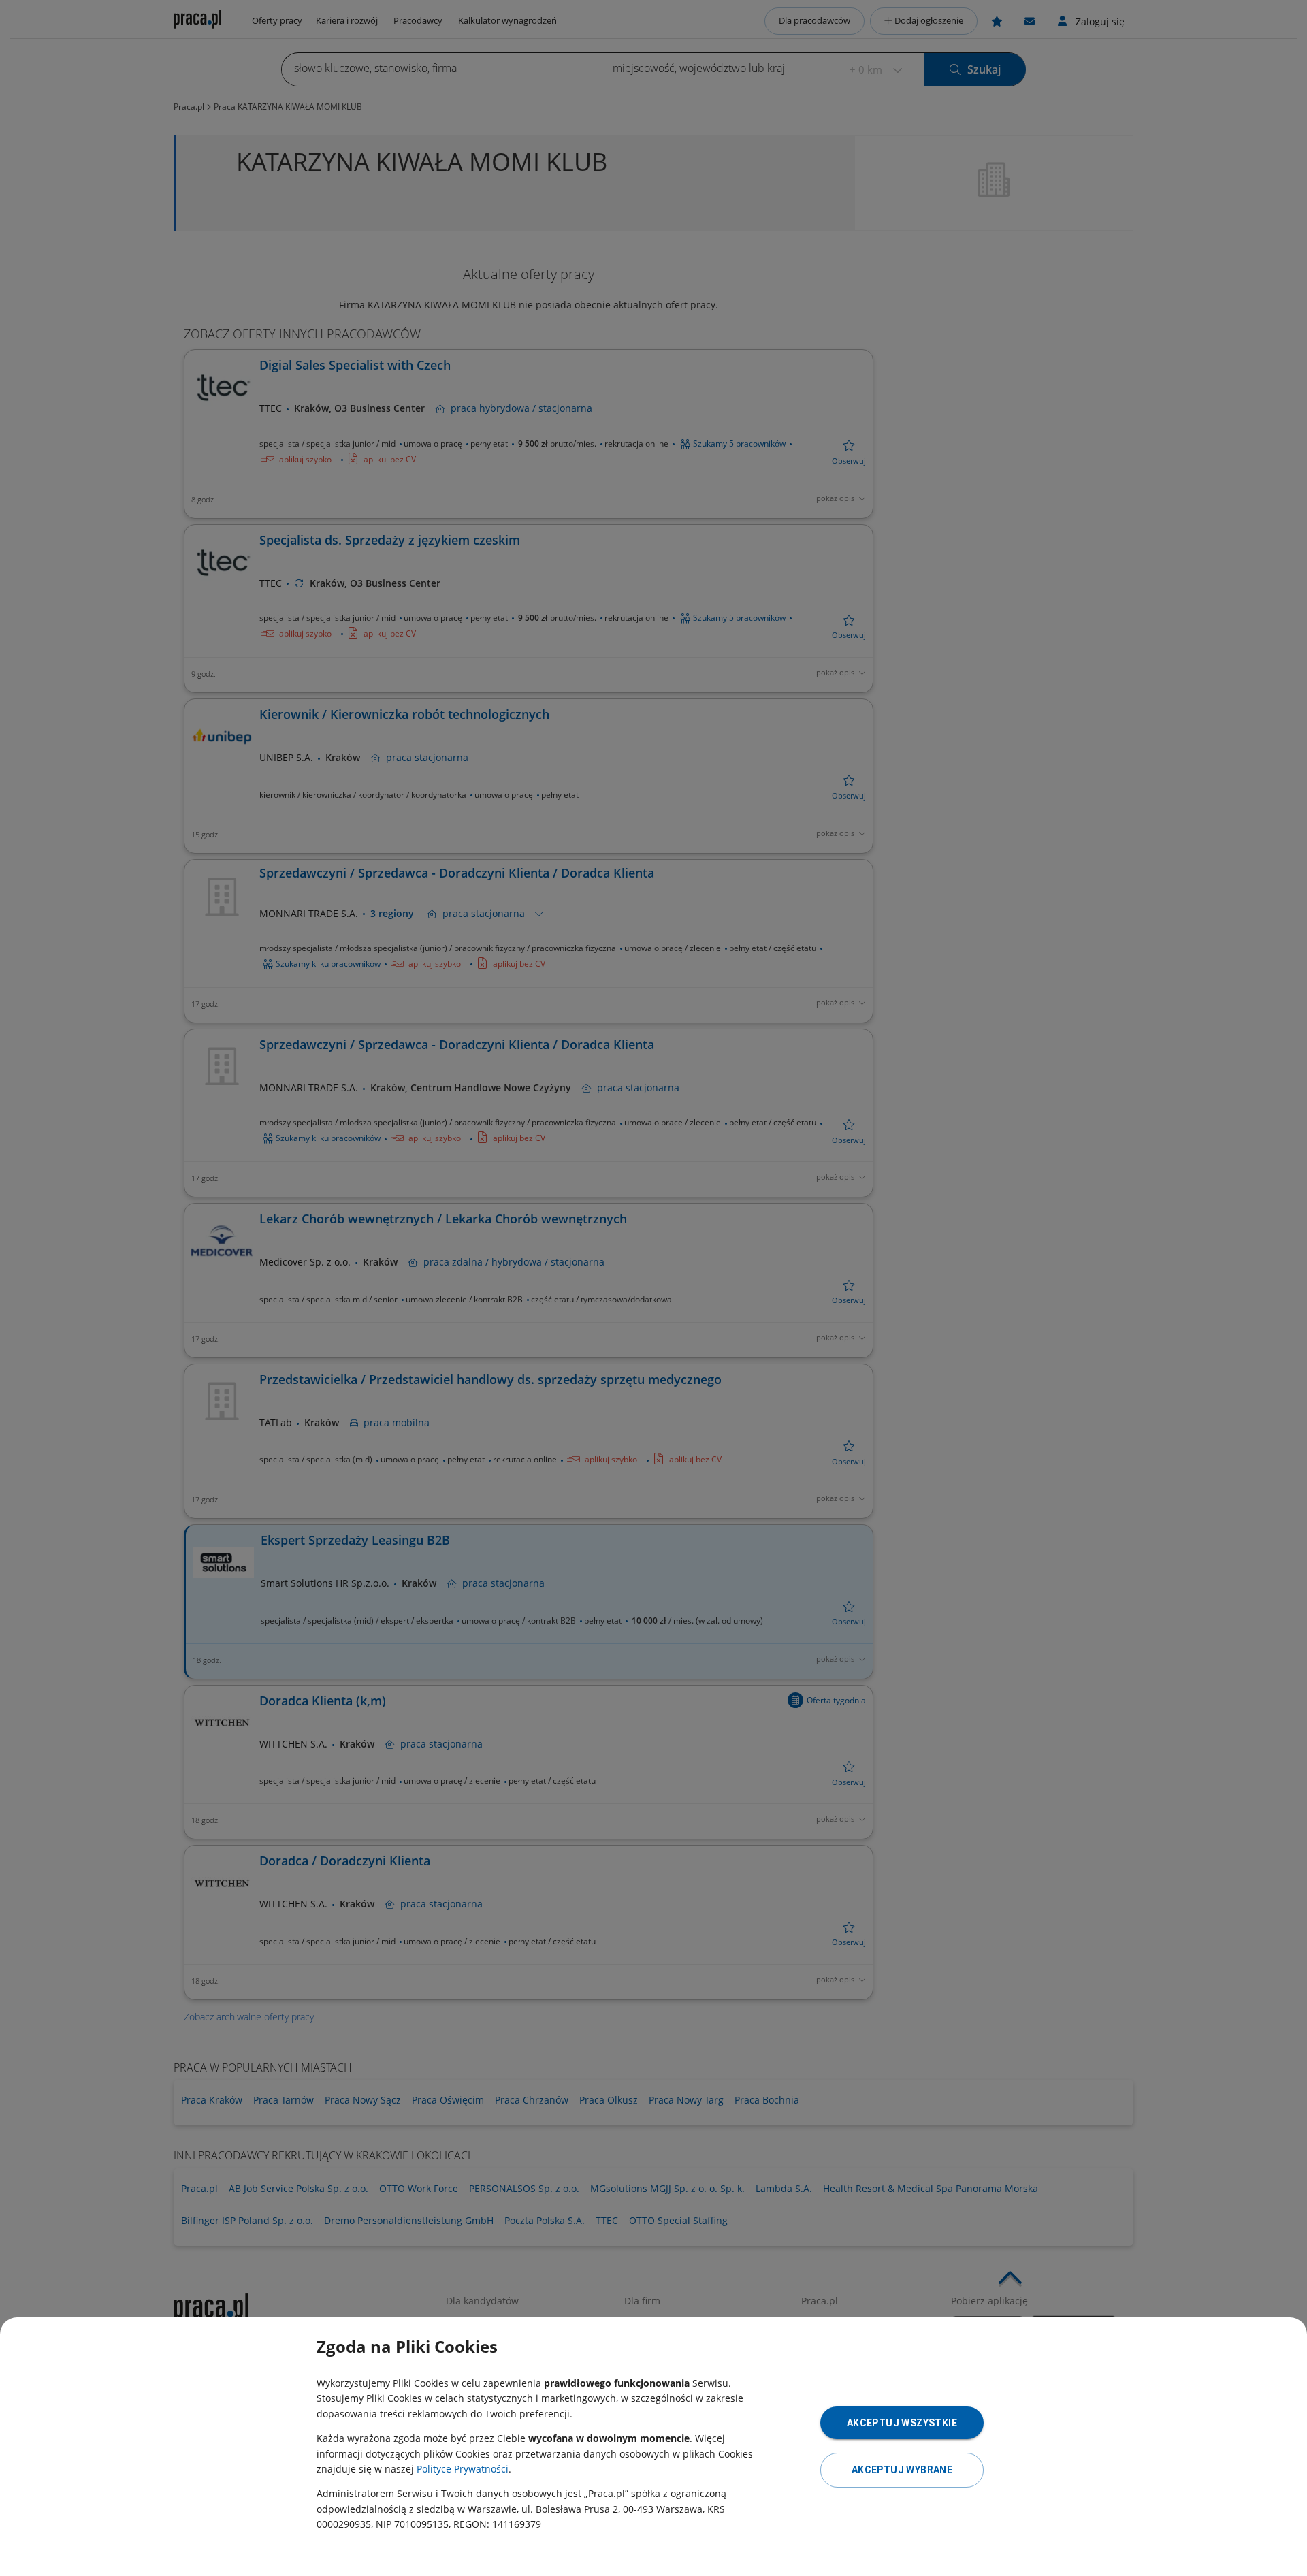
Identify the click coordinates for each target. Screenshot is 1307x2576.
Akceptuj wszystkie (902, 2423)
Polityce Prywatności (463, 2469)
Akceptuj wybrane (902, 2470)
